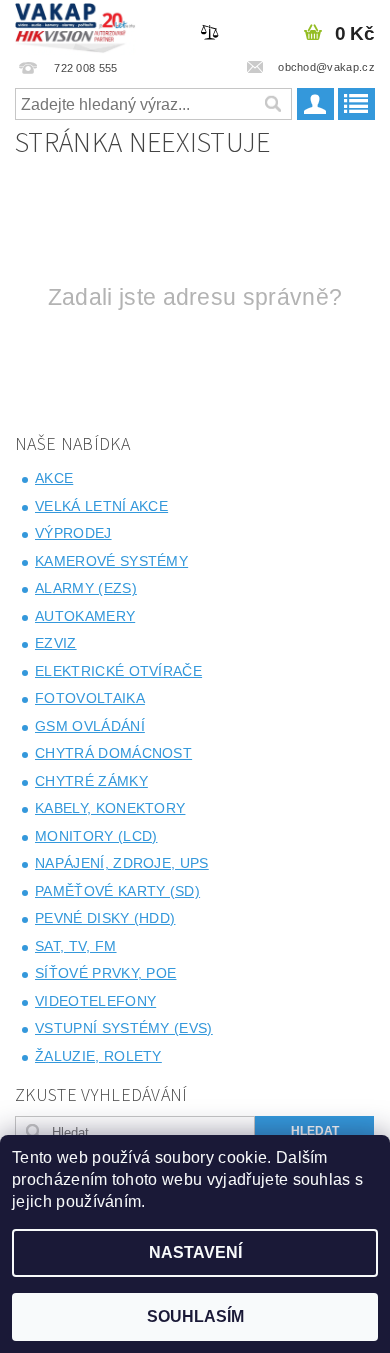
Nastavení (195, 1252)
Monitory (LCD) (96, 836)
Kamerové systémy (111, 561)
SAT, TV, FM (76, 946)
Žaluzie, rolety (98, 1056)
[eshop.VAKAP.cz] (75, 26)
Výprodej (73, 533)
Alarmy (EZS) (86, 588)
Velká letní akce (101, 506)
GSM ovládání (90, 726)
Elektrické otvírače (118, 671)
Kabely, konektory (110, 808)
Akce (54, 478)
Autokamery (85, 616)
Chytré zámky (91, 781)
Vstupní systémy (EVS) (124, 1028)
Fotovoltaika (90, 698)
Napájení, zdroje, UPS (122, 863)
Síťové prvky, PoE (105, 973)
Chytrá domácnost (113, 753)
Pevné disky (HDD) (105, 918)
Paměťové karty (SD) (117, 891)
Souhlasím (195, 1316)
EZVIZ (56, 643)
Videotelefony (95, 1001)
